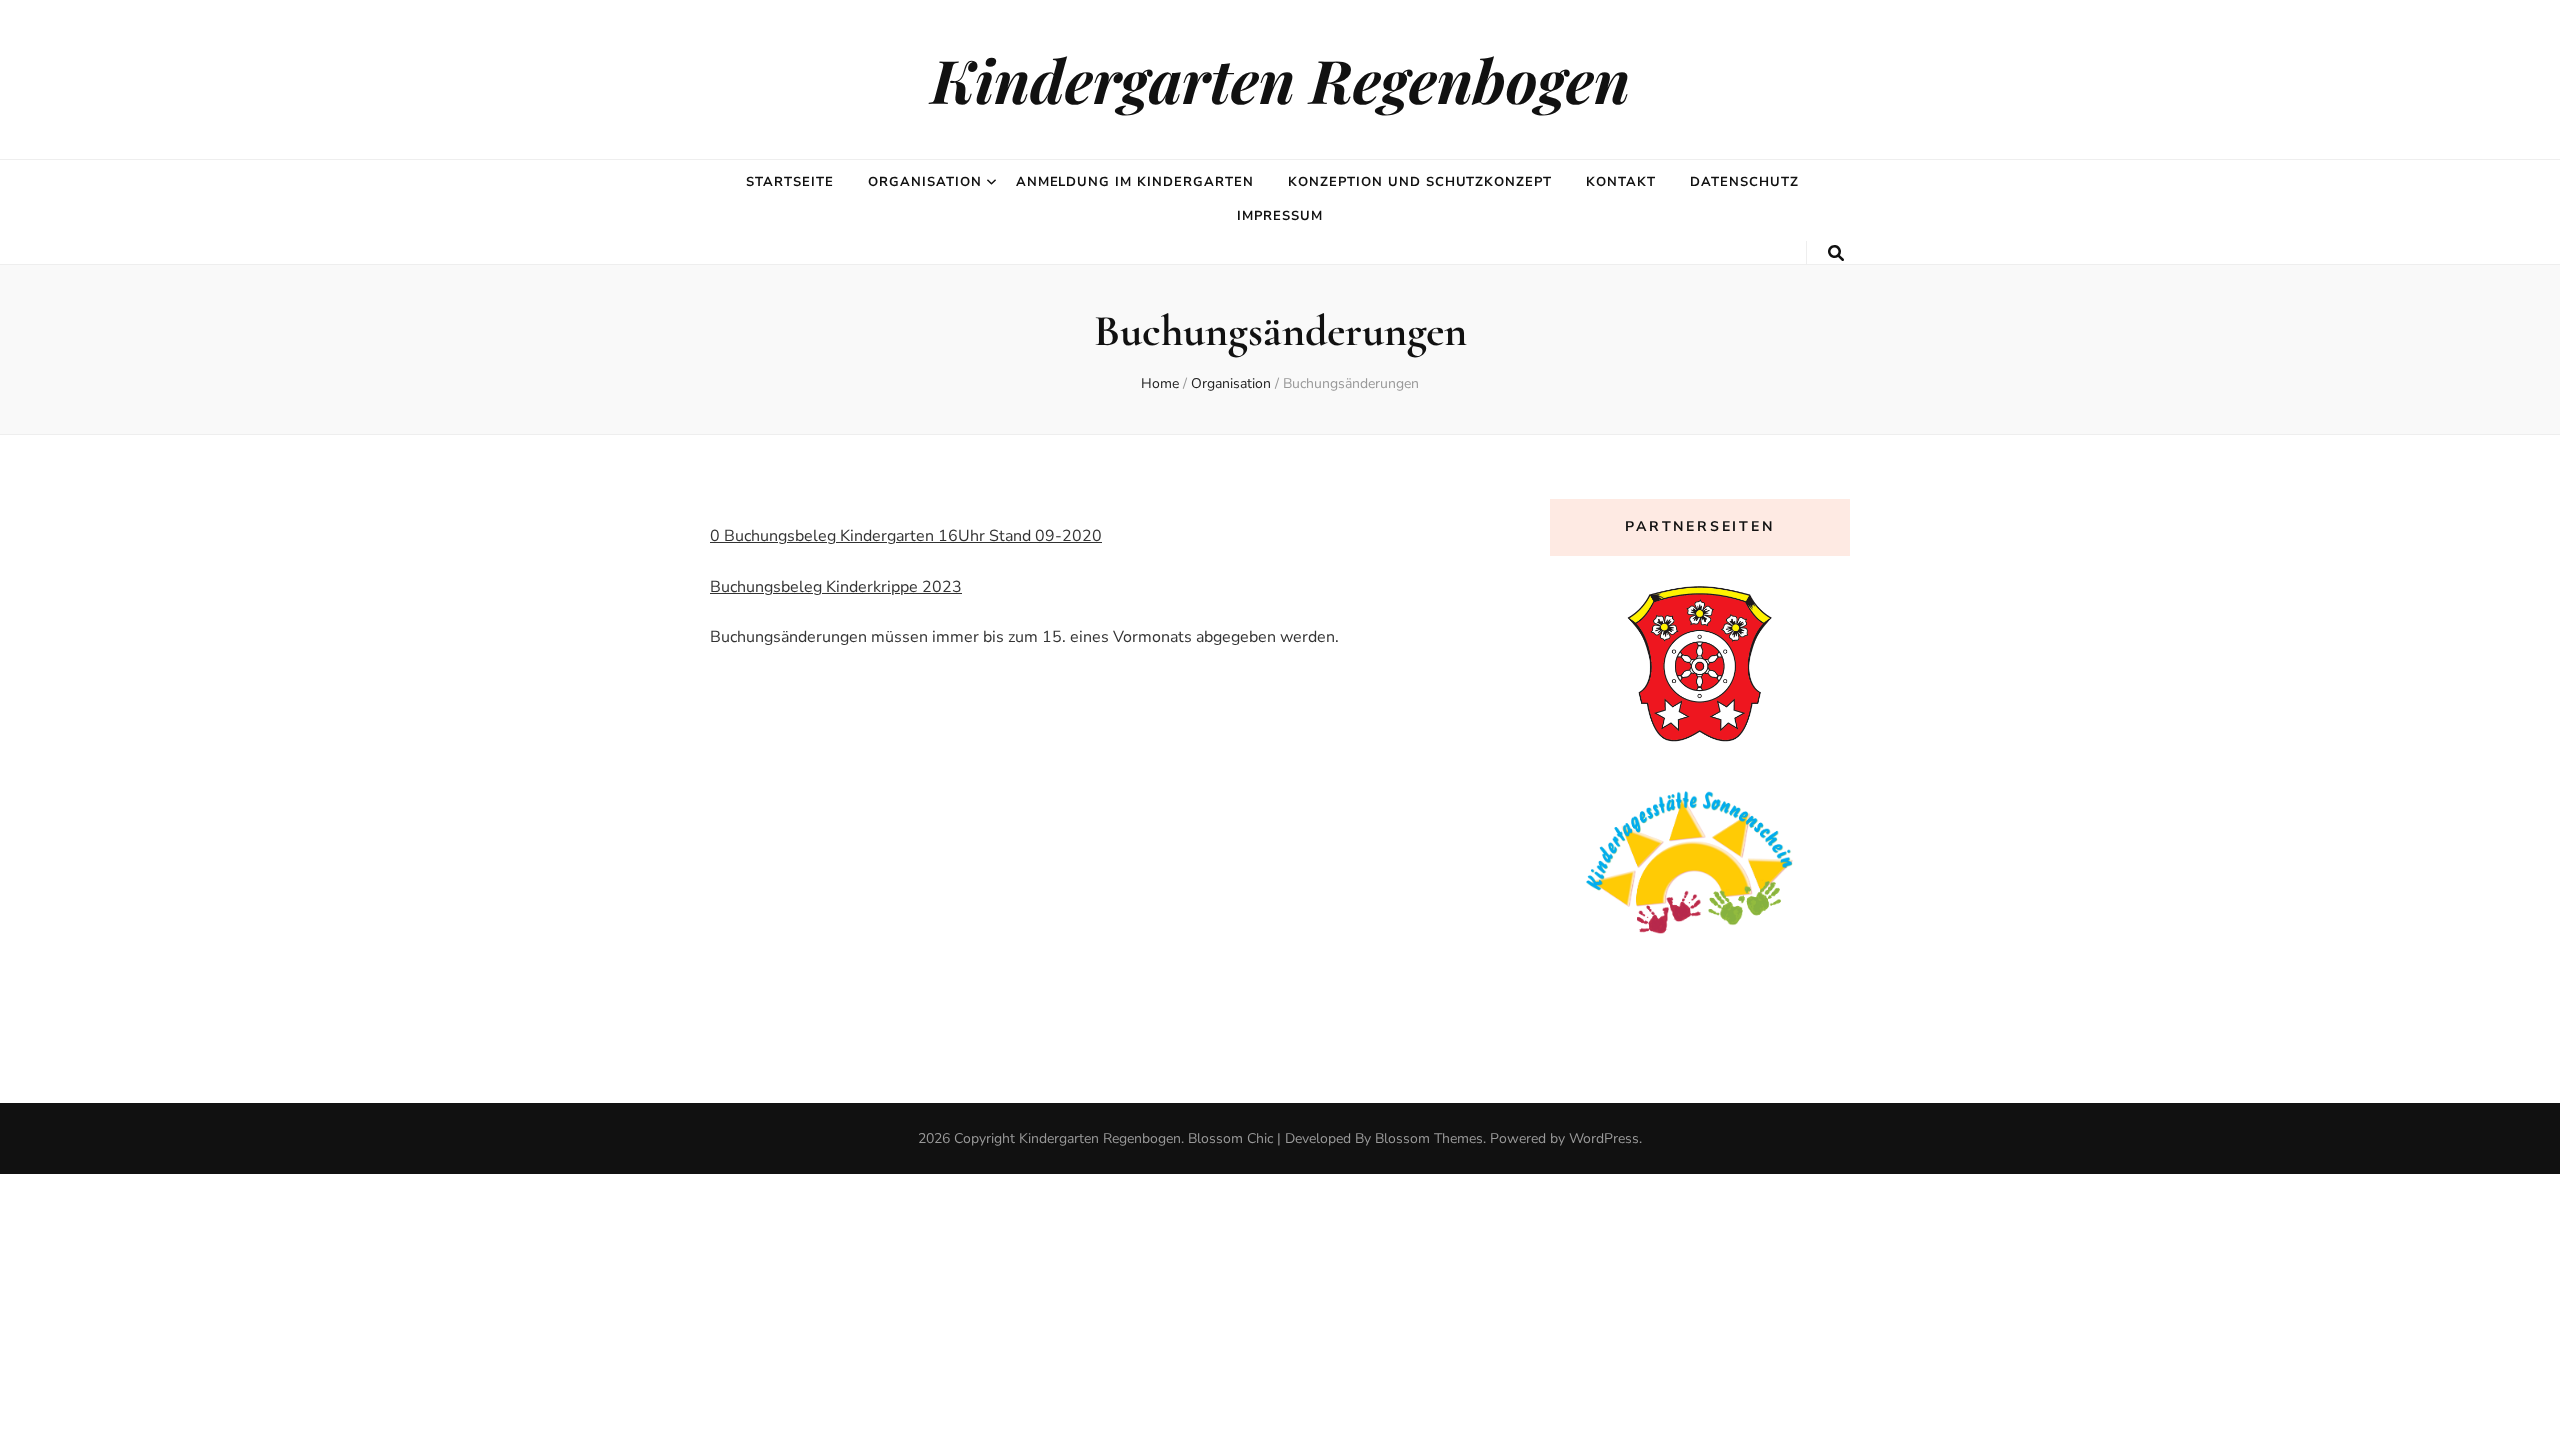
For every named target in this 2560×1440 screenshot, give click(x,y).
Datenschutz (1744, 182)
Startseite (790, 182)
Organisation (925, 182)
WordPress (1604, 1138)
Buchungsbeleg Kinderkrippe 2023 (836, 587)
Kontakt (1621, 182)
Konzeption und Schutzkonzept (1420, 182)
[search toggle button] (1836, 253)
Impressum (1280, 216)
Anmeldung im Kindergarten (1135, 182)
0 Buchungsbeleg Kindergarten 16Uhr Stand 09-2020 (906, 536)
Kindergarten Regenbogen (1280, 79)
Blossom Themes (1429, 1138)
